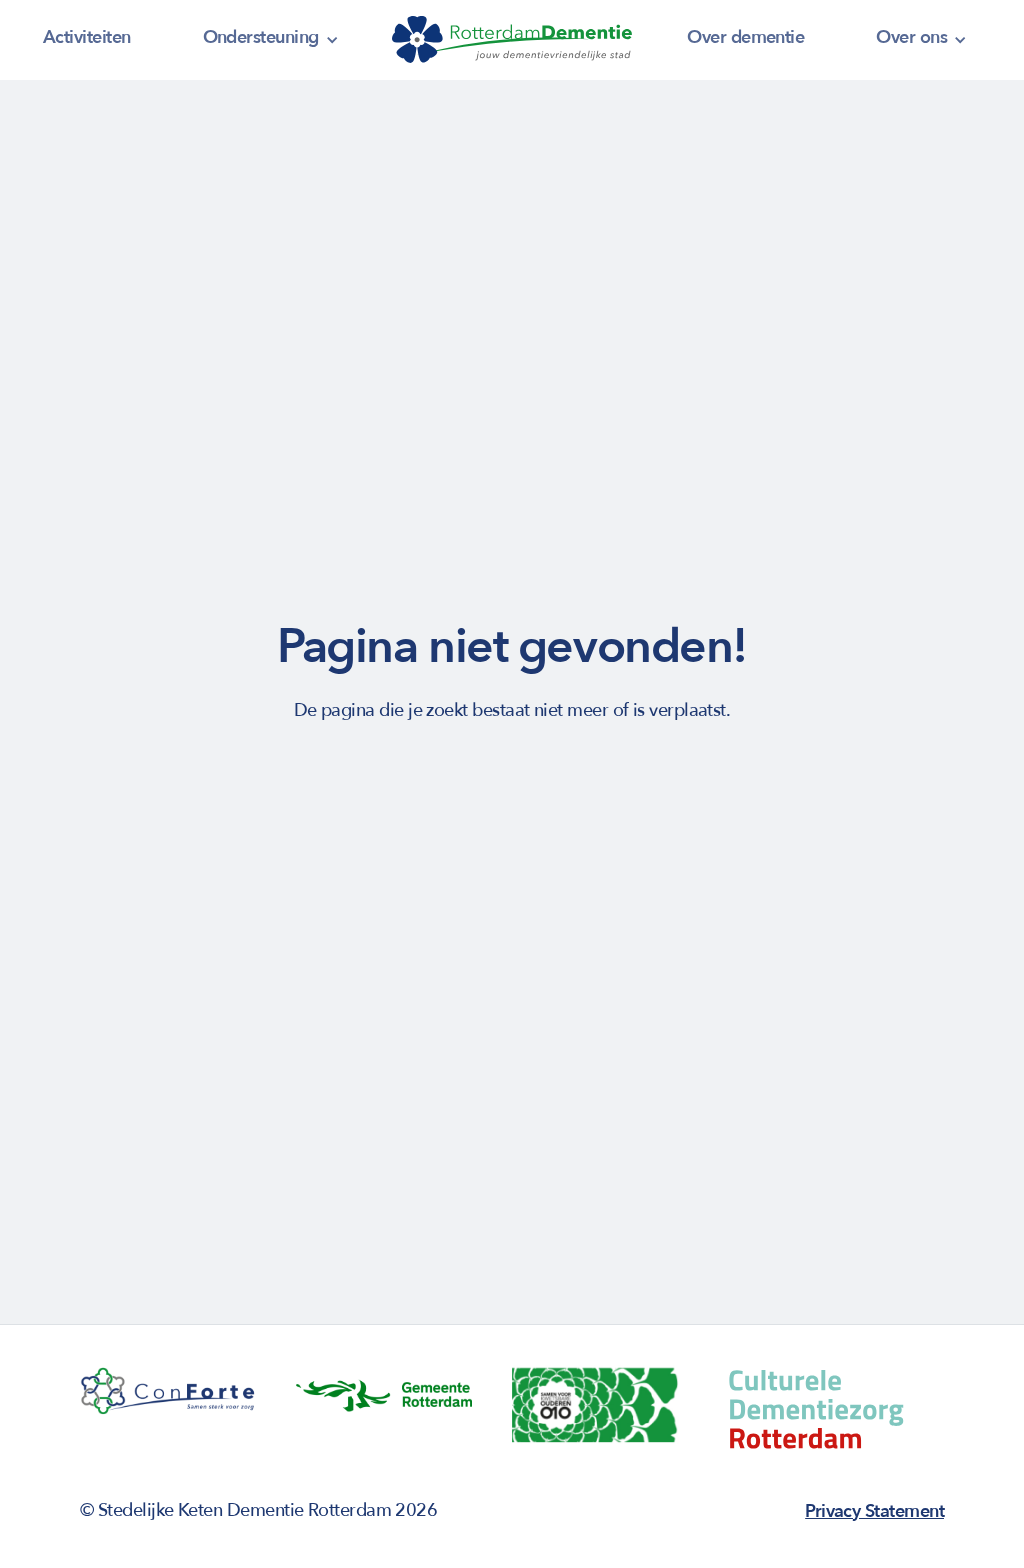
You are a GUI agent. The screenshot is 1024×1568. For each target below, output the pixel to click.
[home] (512, 40)
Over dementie (745, 37)
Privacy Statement (874, 1511)
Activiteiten (87, 37)
